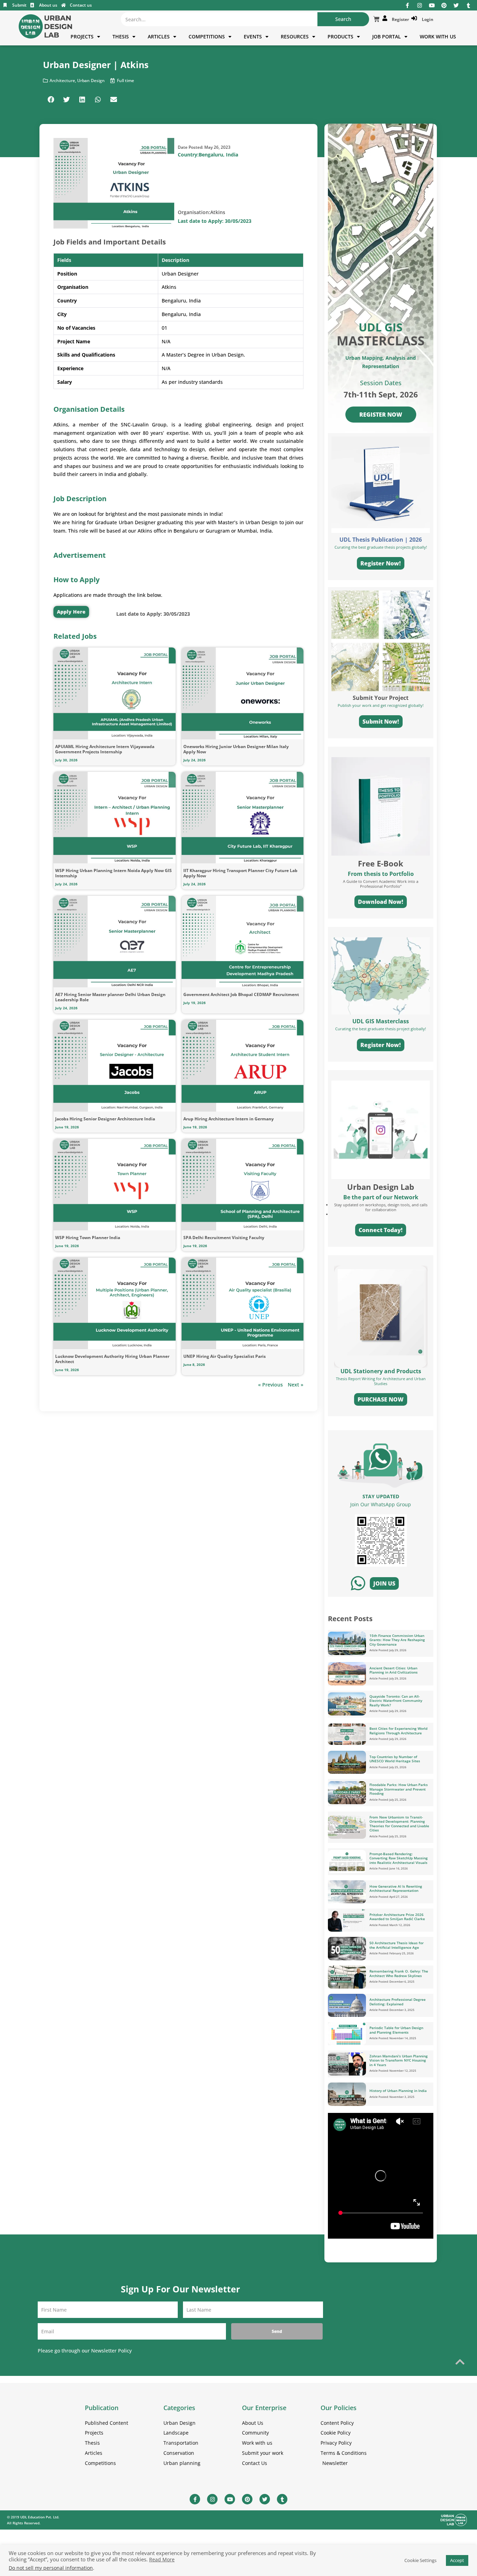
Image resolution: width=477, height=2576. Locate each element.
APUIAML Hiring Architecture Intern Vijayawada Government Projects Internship (105, 749)
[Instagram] (420, 5)
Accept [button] (457, 2560)
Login (427, 19)
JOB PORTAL (387, 36)
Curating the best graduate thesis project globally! (381, 1029)
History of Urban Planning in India (398, 2091)
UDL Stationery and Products (381, 1371)
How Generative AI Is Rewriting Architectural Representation (396, 1889)
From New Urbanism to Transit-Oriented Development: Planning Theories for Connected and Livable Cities (399, 1824)
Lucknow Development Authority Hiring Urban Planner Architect (112, 1359)
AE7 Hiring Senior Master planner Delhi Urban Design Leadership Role (110, 997)
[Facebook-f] (407, 5)
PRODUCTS (340, 36)
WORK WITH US (438, 36)
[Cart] (376, 19)
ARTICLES (159, 36)
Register (399, 19)
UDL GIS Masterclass (381, 1021)
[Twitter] (456, 5)
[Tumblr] (468, 5)
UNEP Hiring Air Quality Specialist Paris (225, 1356)
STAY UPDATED (381, 1496)
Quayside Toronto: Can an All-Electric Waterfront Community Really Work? (396, 1701)
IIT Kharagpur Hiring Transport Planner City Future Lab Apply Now (240, 873)
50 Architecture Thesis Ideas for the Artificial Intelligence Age (397, 1945)
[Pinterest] (444, 5)
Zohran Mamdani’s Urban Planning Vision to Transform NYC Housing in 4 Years (399, 2060)
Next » (296, 1385)
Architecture (62, 80)
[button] (51, 99)
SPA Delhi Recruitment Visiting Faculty (224, 1238)
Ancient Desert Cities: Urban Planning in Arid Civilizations (394, 1670)
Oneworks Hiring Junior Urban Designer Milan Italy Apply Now (236, 749)
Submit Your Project (381, 698)
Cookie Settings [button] (420, 2560)
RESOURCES (295, 36)
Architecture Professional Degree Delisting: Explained (398, 2002)
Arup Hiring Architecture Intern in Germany (229, 1119)
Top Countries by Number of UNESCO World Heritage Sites (395, 1759)
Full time (126, 80)
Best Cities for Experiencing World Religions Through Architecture (398, 1731)
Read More (162, 2560)
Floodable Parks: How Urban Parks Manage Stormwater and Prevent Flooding (399, 1789)
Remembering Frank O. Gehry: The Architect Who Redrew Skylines (399, 1973)
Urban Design (91, 80)
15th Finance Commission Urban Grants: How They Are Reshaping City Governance (397, 1640)
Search (343, 19)
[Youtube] (432, 5)
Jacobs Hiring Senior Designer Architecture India (105, 1119)
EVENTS (253, 36)
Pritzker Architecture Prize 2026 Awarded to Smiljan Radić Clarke (397, 1917)
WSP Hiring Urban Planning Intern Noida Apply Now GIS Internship (113, 873)
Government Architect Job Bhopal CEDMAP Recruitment (241, 994)
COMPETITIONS (207, 36)
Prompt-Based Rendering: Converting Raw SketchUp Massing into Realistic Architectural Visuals (399, 1858)
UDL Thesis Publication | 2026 (381, 540)
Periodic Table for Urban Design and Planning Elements (396, 2030)
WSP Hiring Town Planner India (88, 1238)
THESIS (121, 36)
